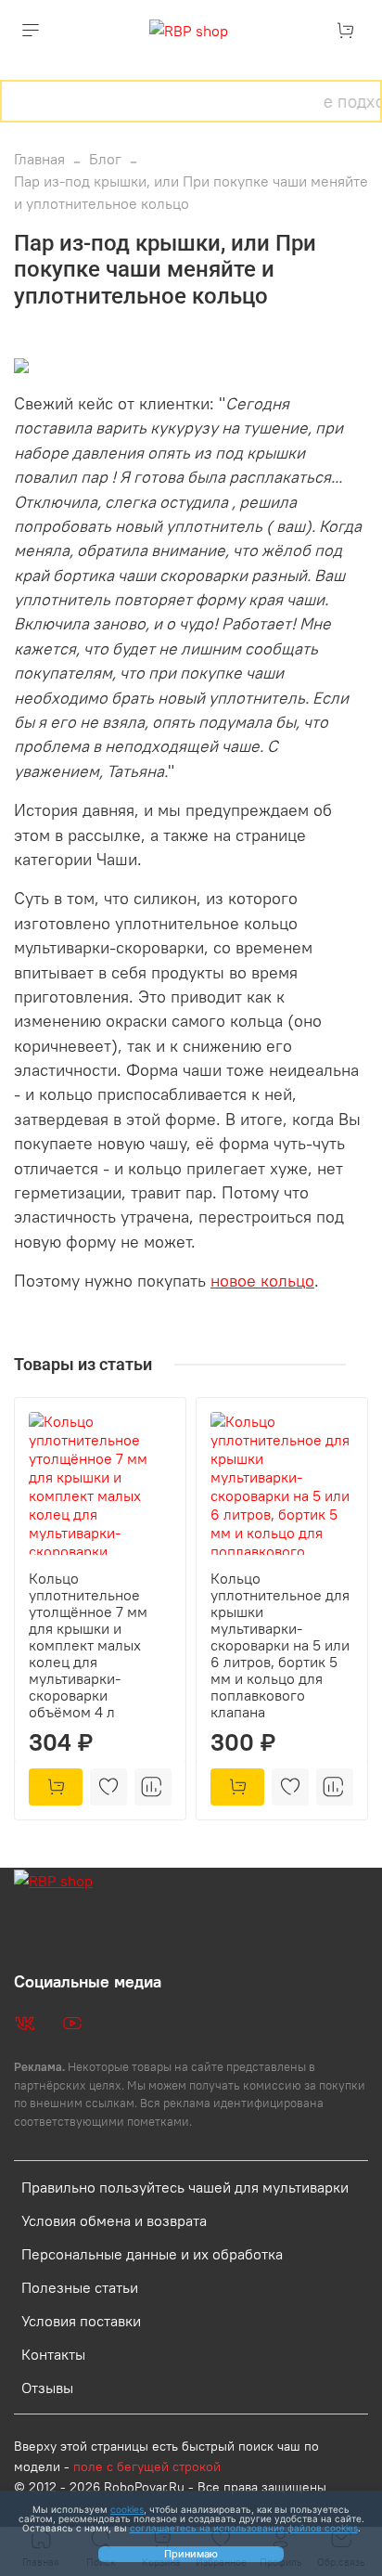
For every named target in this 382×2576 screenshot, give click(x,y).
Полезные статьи (80, 2287)
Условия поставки (81, 2321)
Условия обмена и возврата (114, 2220)
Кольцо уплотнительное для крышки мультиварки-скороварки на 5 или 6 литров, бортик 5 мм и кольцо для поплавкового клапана (280, 1645)
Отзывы (47, 2388)
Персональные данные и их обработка (152, 2254)
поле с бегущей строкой (147, 2466)
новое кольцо (262, 1281)
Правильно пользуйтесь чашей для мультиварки (185, 2187)
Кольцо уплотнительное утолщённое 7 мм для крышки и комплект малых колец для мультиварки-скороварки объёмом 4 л (88, 1645)
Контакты (53, 2354)
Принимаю (191, 2554)
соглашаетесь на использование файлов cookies (244, 2528)
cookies (127, 2509)
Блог (105, 159)
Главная (39, 159)
